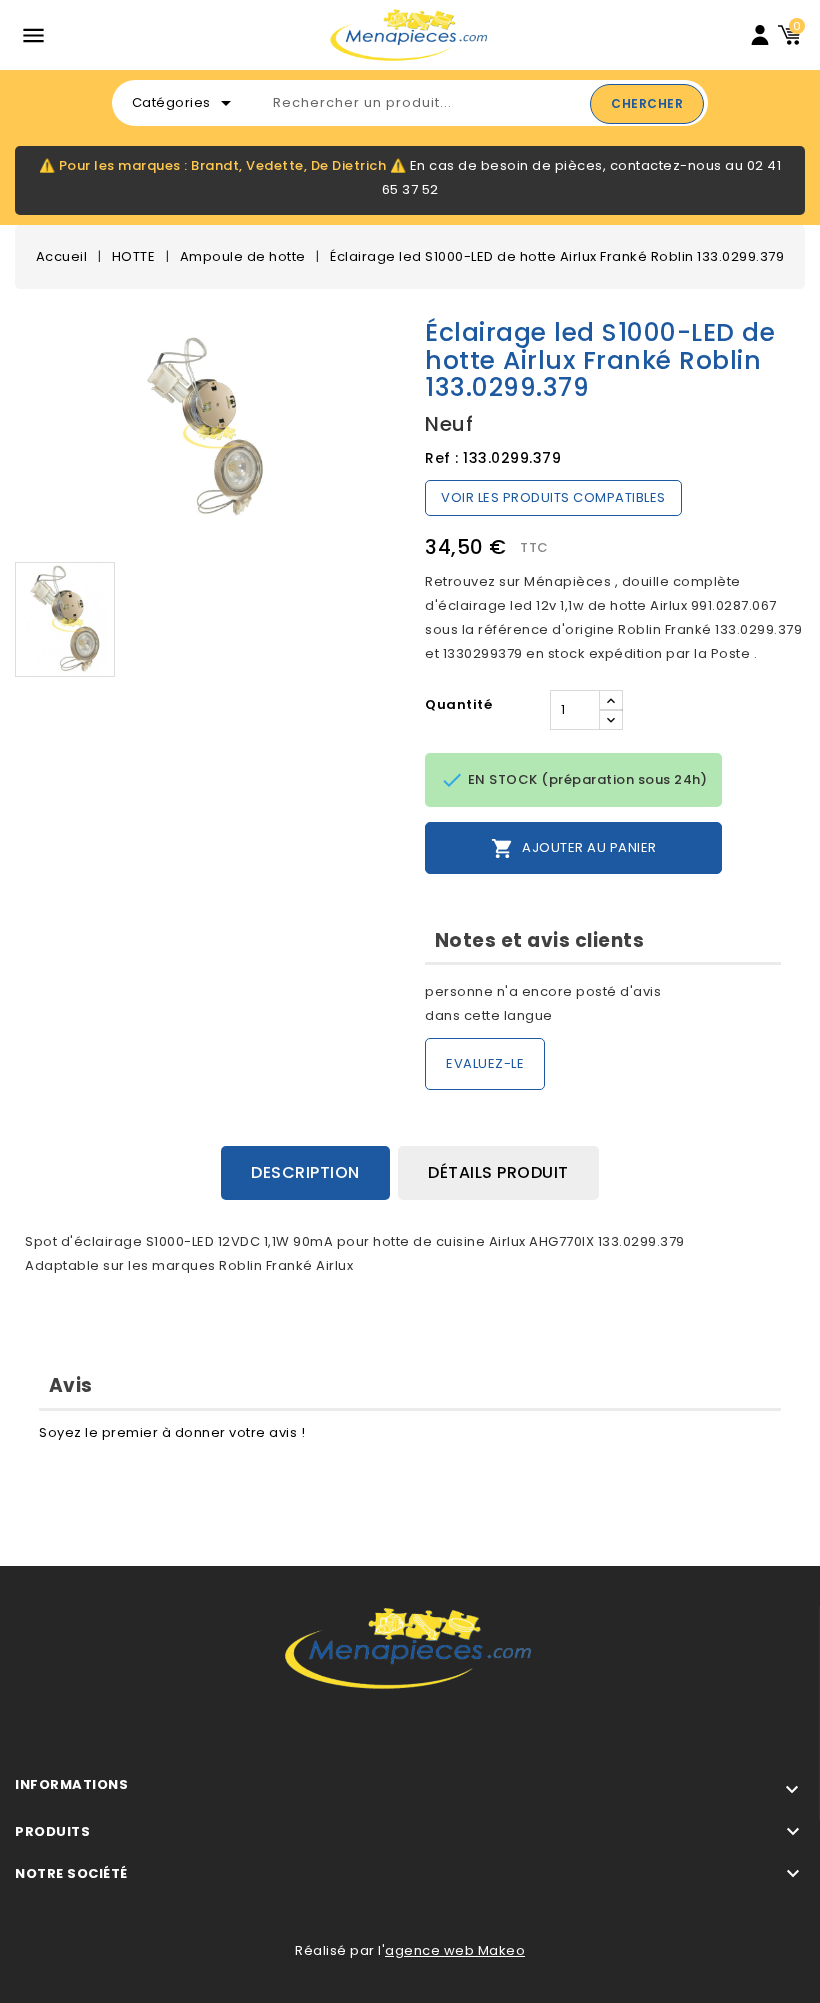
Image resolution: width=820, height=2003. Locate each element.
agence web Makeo (455, 1950)
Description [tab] (305, 1172)
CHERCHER (647, 103)
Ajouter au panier (574, 848)
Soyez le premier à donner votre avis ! (172, 1432)
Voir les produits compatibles (553, 497)
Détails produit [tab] (498, 1172)
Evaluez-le (485, 1063)
